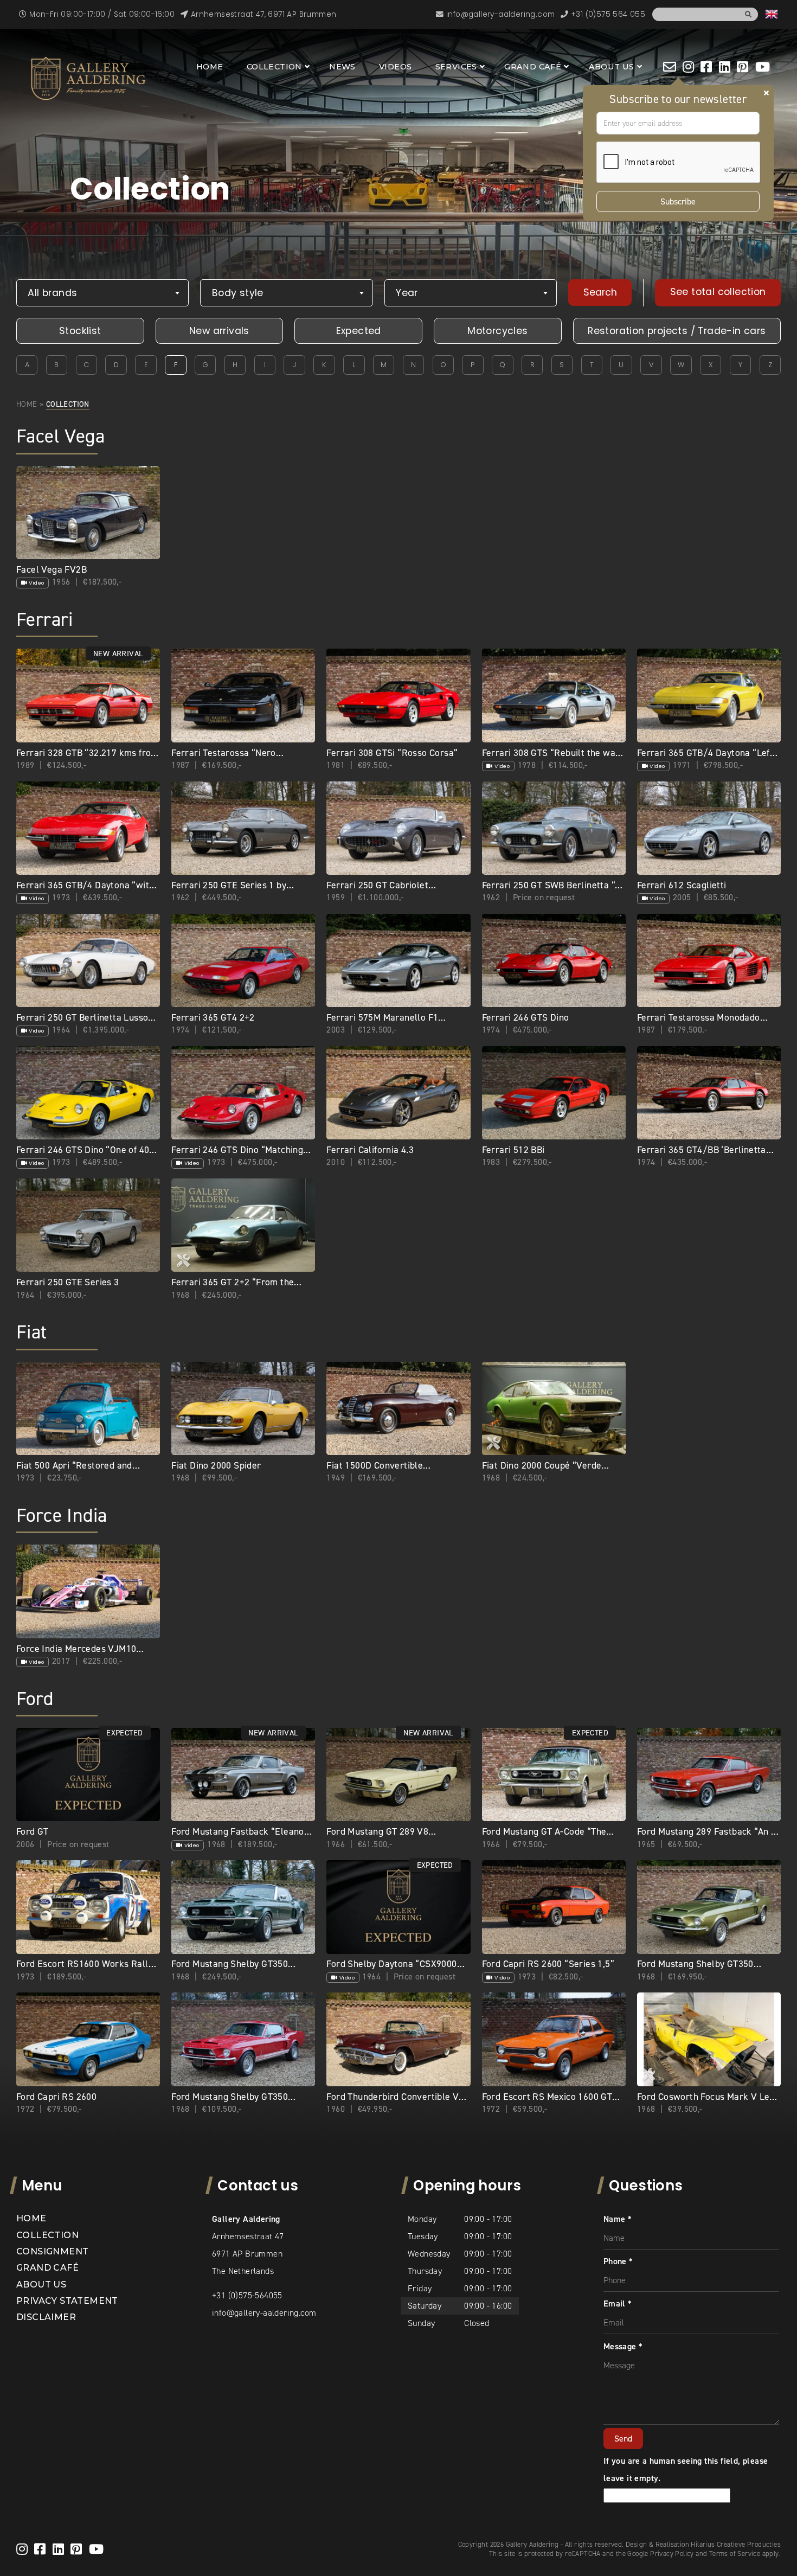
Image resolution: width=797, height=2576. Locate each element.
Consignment (52, 2251)
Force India (62, 1516)
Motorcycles (497, 331)
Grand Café (533, 67)
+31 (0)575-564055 (247, 2295)
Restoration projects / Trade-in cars (677, 331)
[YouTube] (763, 67)
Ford (35, 1699)
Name (618, 2219)
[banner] (88, 78)
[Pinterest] (743, 67)
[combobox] (102, 293)
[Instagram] (688, 67)
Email (618, 2303)
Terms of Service (735, 2553)
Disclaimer (46, 2317)
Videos (395, 67)
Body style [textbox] (238, 293)
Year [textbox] (407, 293)
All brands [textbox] (52, 293)
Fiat (32, 1332)
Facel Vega (60, 436)
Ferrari (45, 620)
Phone (618, 2261)
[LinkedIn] (725, 67)
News (342, 67)
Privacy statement (67, 2301)
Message (623, 2346)
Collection (274, 67)
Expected (359, 331)
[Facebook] (706, 67)
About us (612, 67)
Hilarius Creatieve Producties (736, 2544)
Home (210, 67)
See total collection (718, 292)
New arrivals (219, 331)
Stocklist (80, 331)
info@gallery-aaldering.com (264, 2313)
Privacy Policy (672, 2553)
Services (456, 67)
